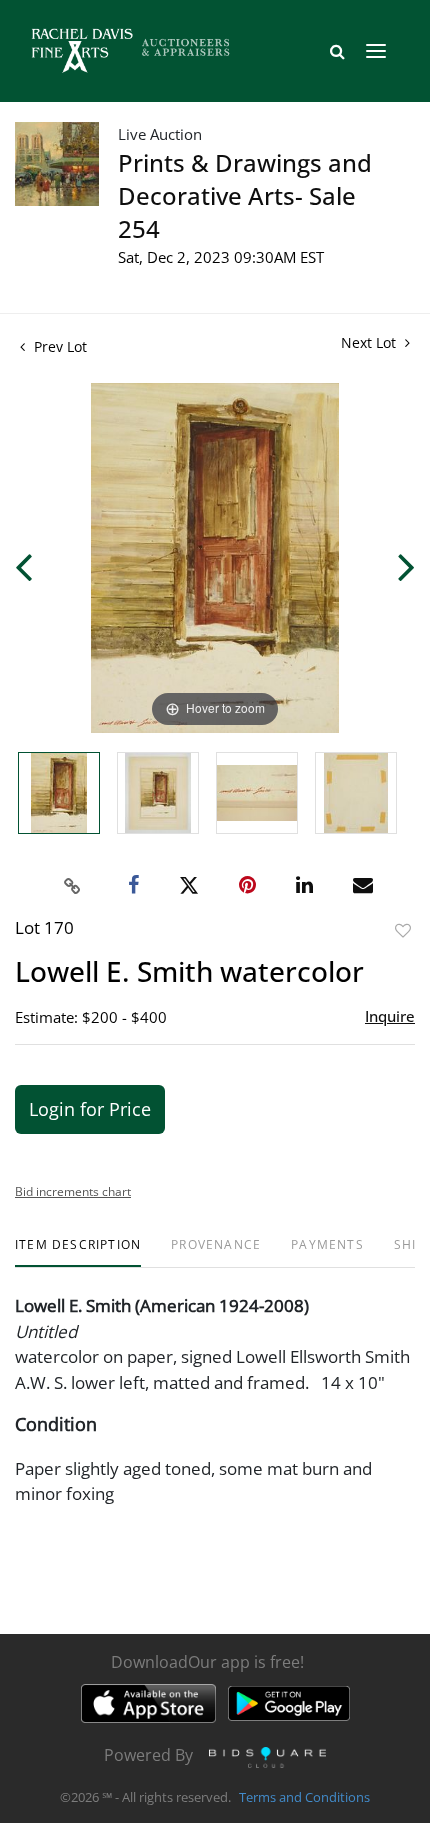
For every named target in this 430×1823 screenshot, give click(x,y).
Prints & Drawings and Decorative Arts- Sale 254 (245, 195)
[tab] (78, 1252)
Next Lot (370, 342)
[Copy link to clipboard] (73, 886)
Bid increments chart (73, 1191)
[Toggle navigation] (376, 51)
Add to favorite (403, 930)
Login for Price (90, 1109)
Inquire (390, 1016)
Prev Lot (58, 346)
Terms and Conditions (304, 1797)
